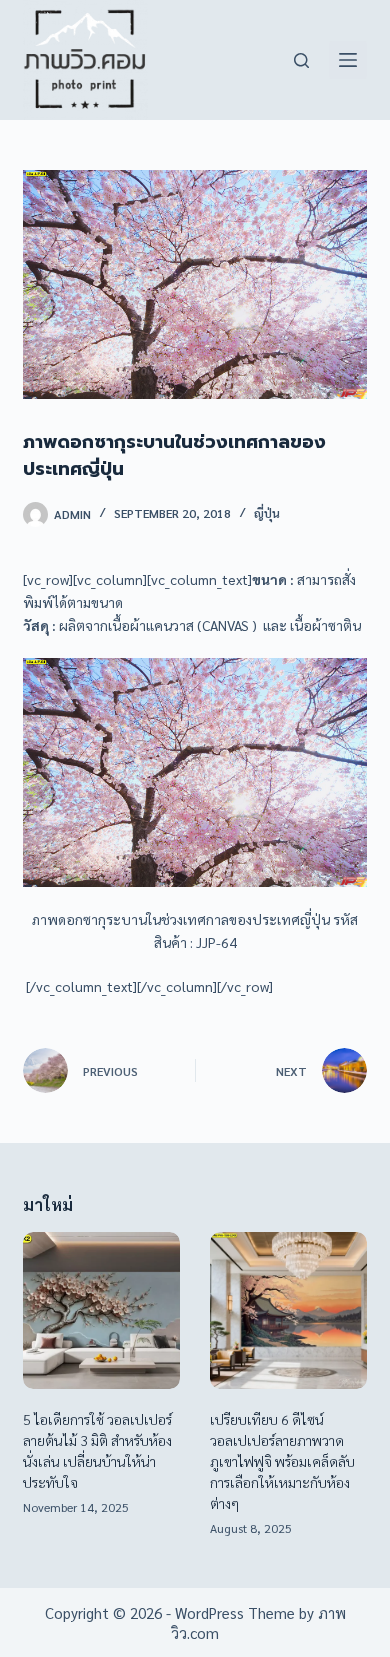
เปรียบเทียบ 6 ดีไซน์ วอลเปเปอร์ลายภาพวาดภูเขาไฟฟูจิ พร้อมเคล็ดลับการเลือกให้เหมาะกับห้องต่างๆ (282, 1461)
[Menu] (348, 60)
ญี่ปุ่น (267, 513)
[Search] (301, 60)
